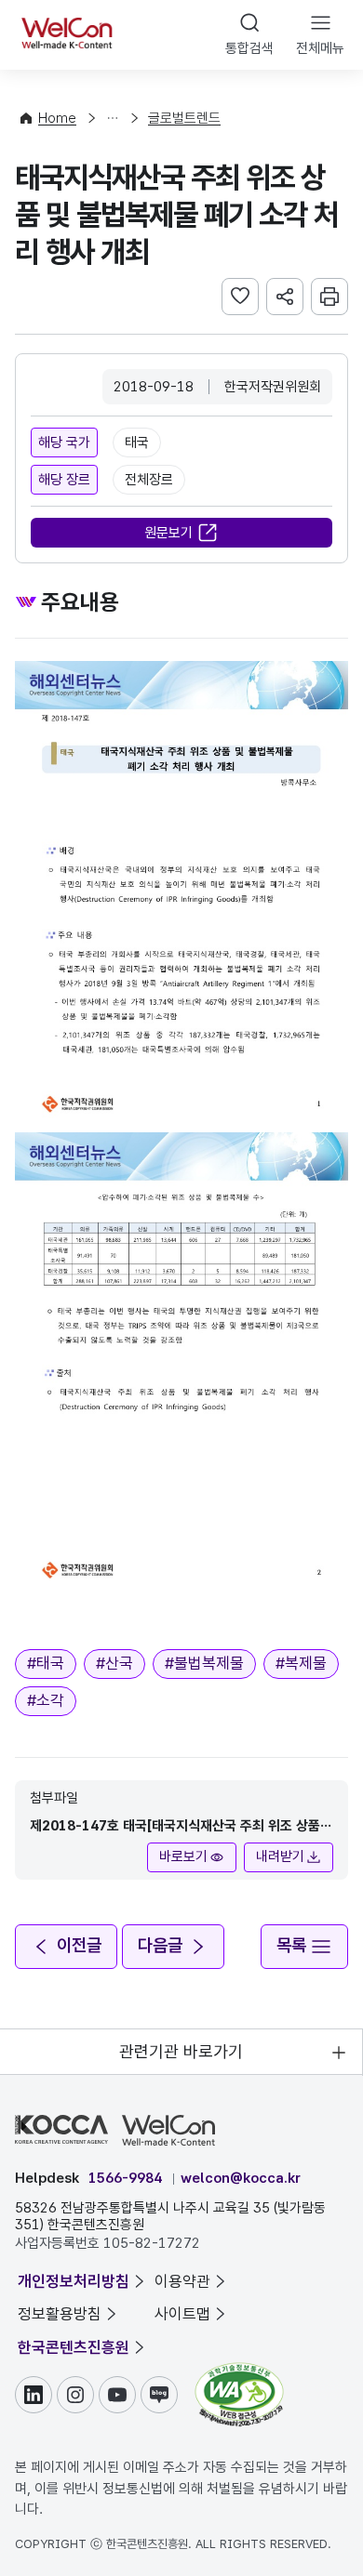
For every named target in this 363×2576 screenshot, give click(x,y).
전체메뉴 (320, 48)
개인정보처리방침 (74, 2281)
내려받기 (280, 1856)
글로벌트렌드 (184, 118)
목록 (291, 1945)
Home (57, 118)
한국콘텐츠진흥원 (74, 2347)
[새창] (239, 2371)
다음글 (160, 1945)
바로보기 (183, 1856)
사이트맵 (182, 2314)
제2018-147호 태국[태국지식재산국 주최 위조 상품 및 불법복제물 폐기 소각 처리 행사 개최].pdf (175, 1827)
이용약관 (182, 2281)
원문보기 (168, 533)
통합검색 (249, 48)
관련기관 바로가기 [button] (181, 2051)
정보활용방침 (60, 2314)
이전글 (79, 1945)
